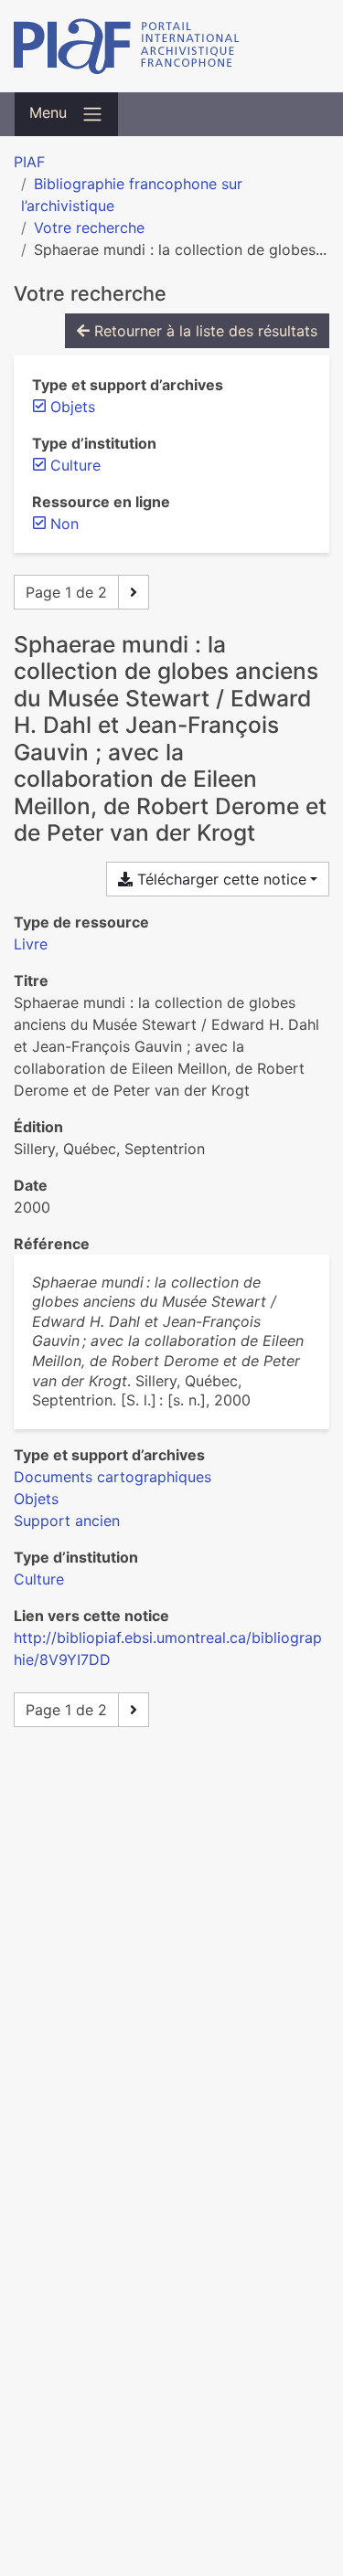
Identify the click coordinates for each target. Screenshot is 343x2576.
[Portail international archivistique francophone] (171, 46)
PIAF (29, 162)
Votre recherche (89, 228)
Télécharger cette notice (220, 879)
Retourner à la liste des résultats (204, 331)
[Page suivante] (134, 592)
